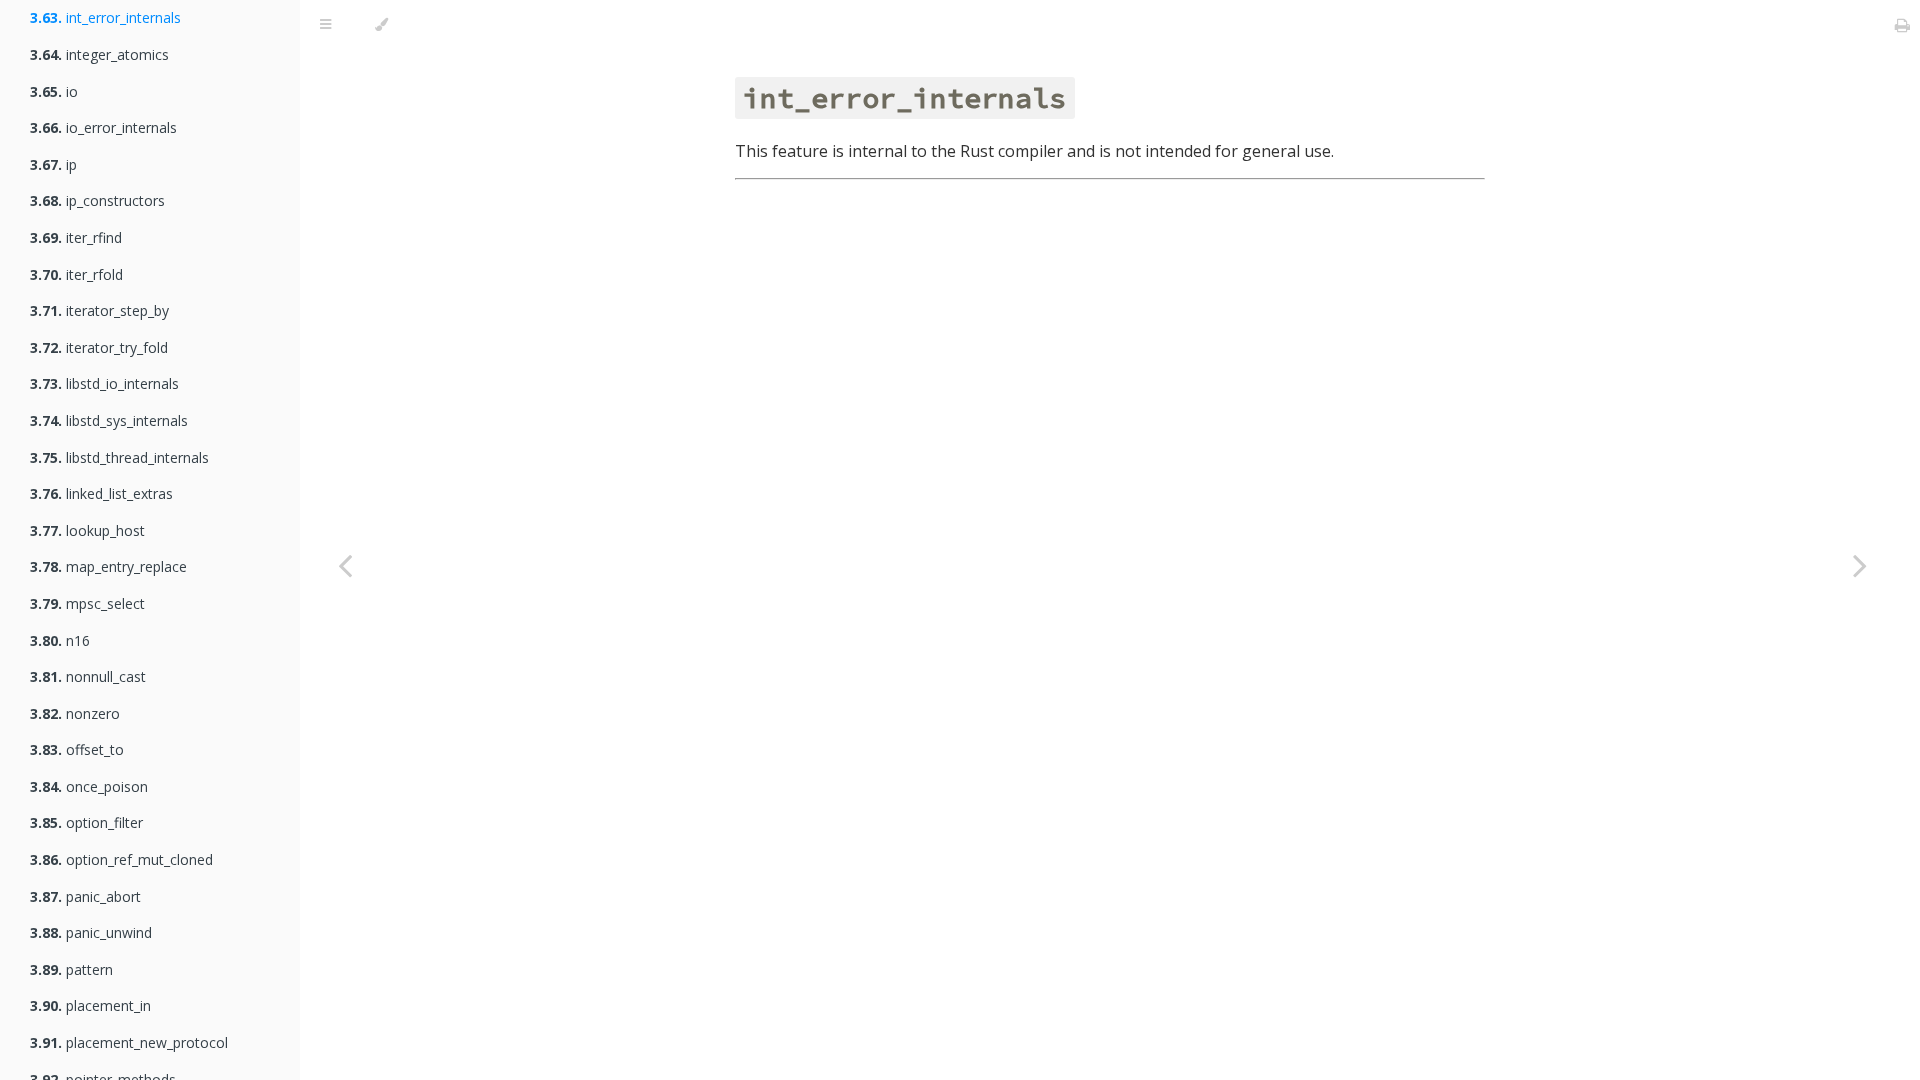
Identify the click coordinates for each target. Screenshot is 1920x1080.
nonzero (75, 713)
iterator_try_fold (99, 347)
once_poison (89, 786)
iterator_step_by (99, 310)
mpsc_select (87, 603)
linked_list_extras (101, 493)
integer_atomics (99, 54)
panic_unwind (91, 932)
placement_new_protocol (129, 1042)
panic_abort (85, 896)
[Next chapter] (1860, 565)
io (54, 91)
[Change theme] (381, 25)
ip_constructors (97, 200)
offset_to (77, 749)
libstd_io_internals (104, 383)
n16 (60, 640)
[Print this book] (1902, 25)
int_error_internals (105, 17)
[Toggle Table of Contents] (325, 25)
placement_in (90, 1005)
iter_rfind (76, 237)
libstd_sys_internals (109, 420)
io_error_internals (103, 127)
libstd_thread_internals (119, 457)
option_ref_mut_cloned (121, 859)
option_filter (86, 822)
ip (53, 164)
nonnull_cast (88, 676)
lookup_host (87, 530)
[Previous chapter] (345, 565)
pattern (71, 969)
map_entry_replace (108, 566)
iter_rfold (76, 274)
